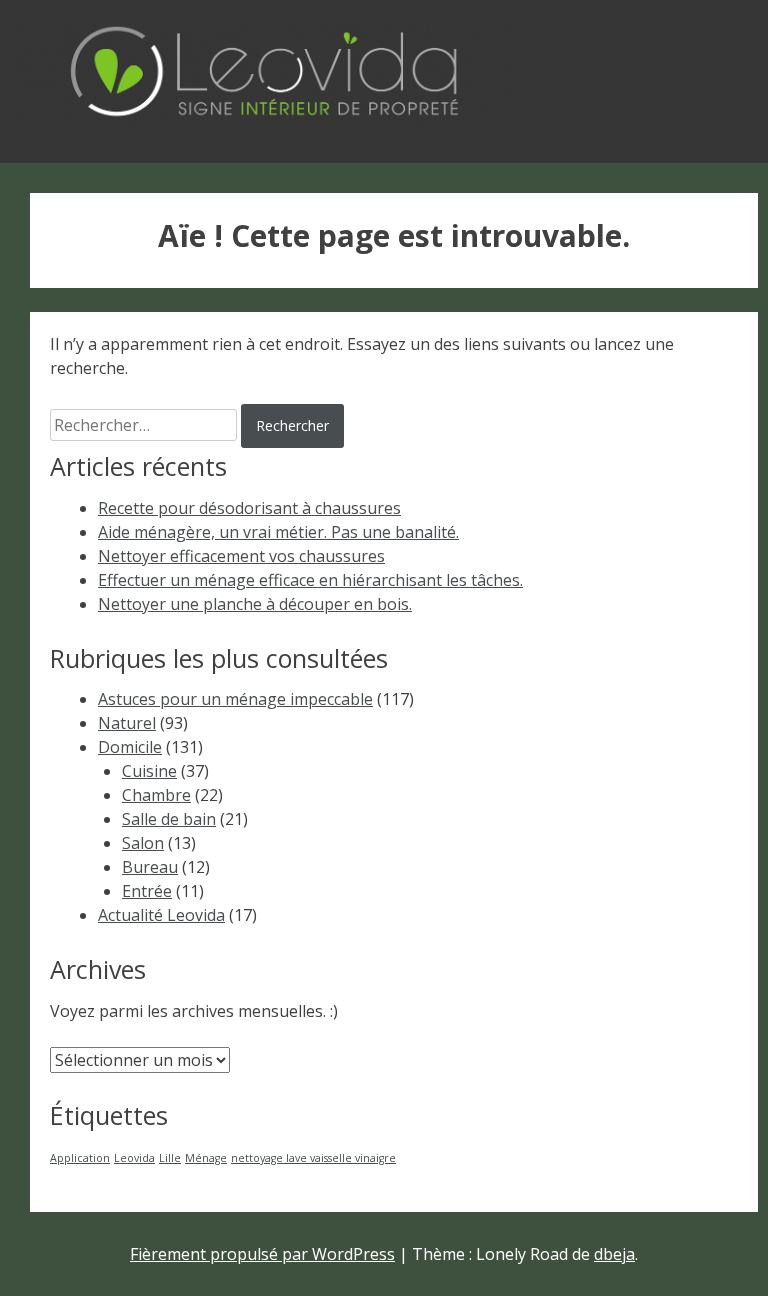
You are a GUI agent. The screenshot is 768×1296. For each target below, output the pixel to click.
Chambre (156, 795)
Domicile (130, 747)
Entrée (147, 891)
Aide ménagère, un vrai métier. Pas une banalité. (278, 532)
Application (80, 1158)
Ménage (206, 1158)
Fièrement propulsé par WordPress (262, 1254)
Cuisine (149, 771)
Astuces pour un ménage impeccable (235, 699)
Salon (143, 843)
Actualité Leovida (161, 915)
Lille (170, 1158)
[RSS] (746, 58)
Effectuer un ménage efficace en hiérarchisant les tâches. (310, 580)
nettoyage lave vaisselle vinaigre (313, 1158)
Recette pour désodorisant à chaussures (249, 508)
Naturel (127, 723)
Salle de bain (169, 819)
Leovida (134, 1158)
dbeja (614, 1254)
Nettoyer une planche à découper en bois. (255, 604)
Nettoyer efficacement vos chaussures (241, 556)
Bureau (150, 867)
